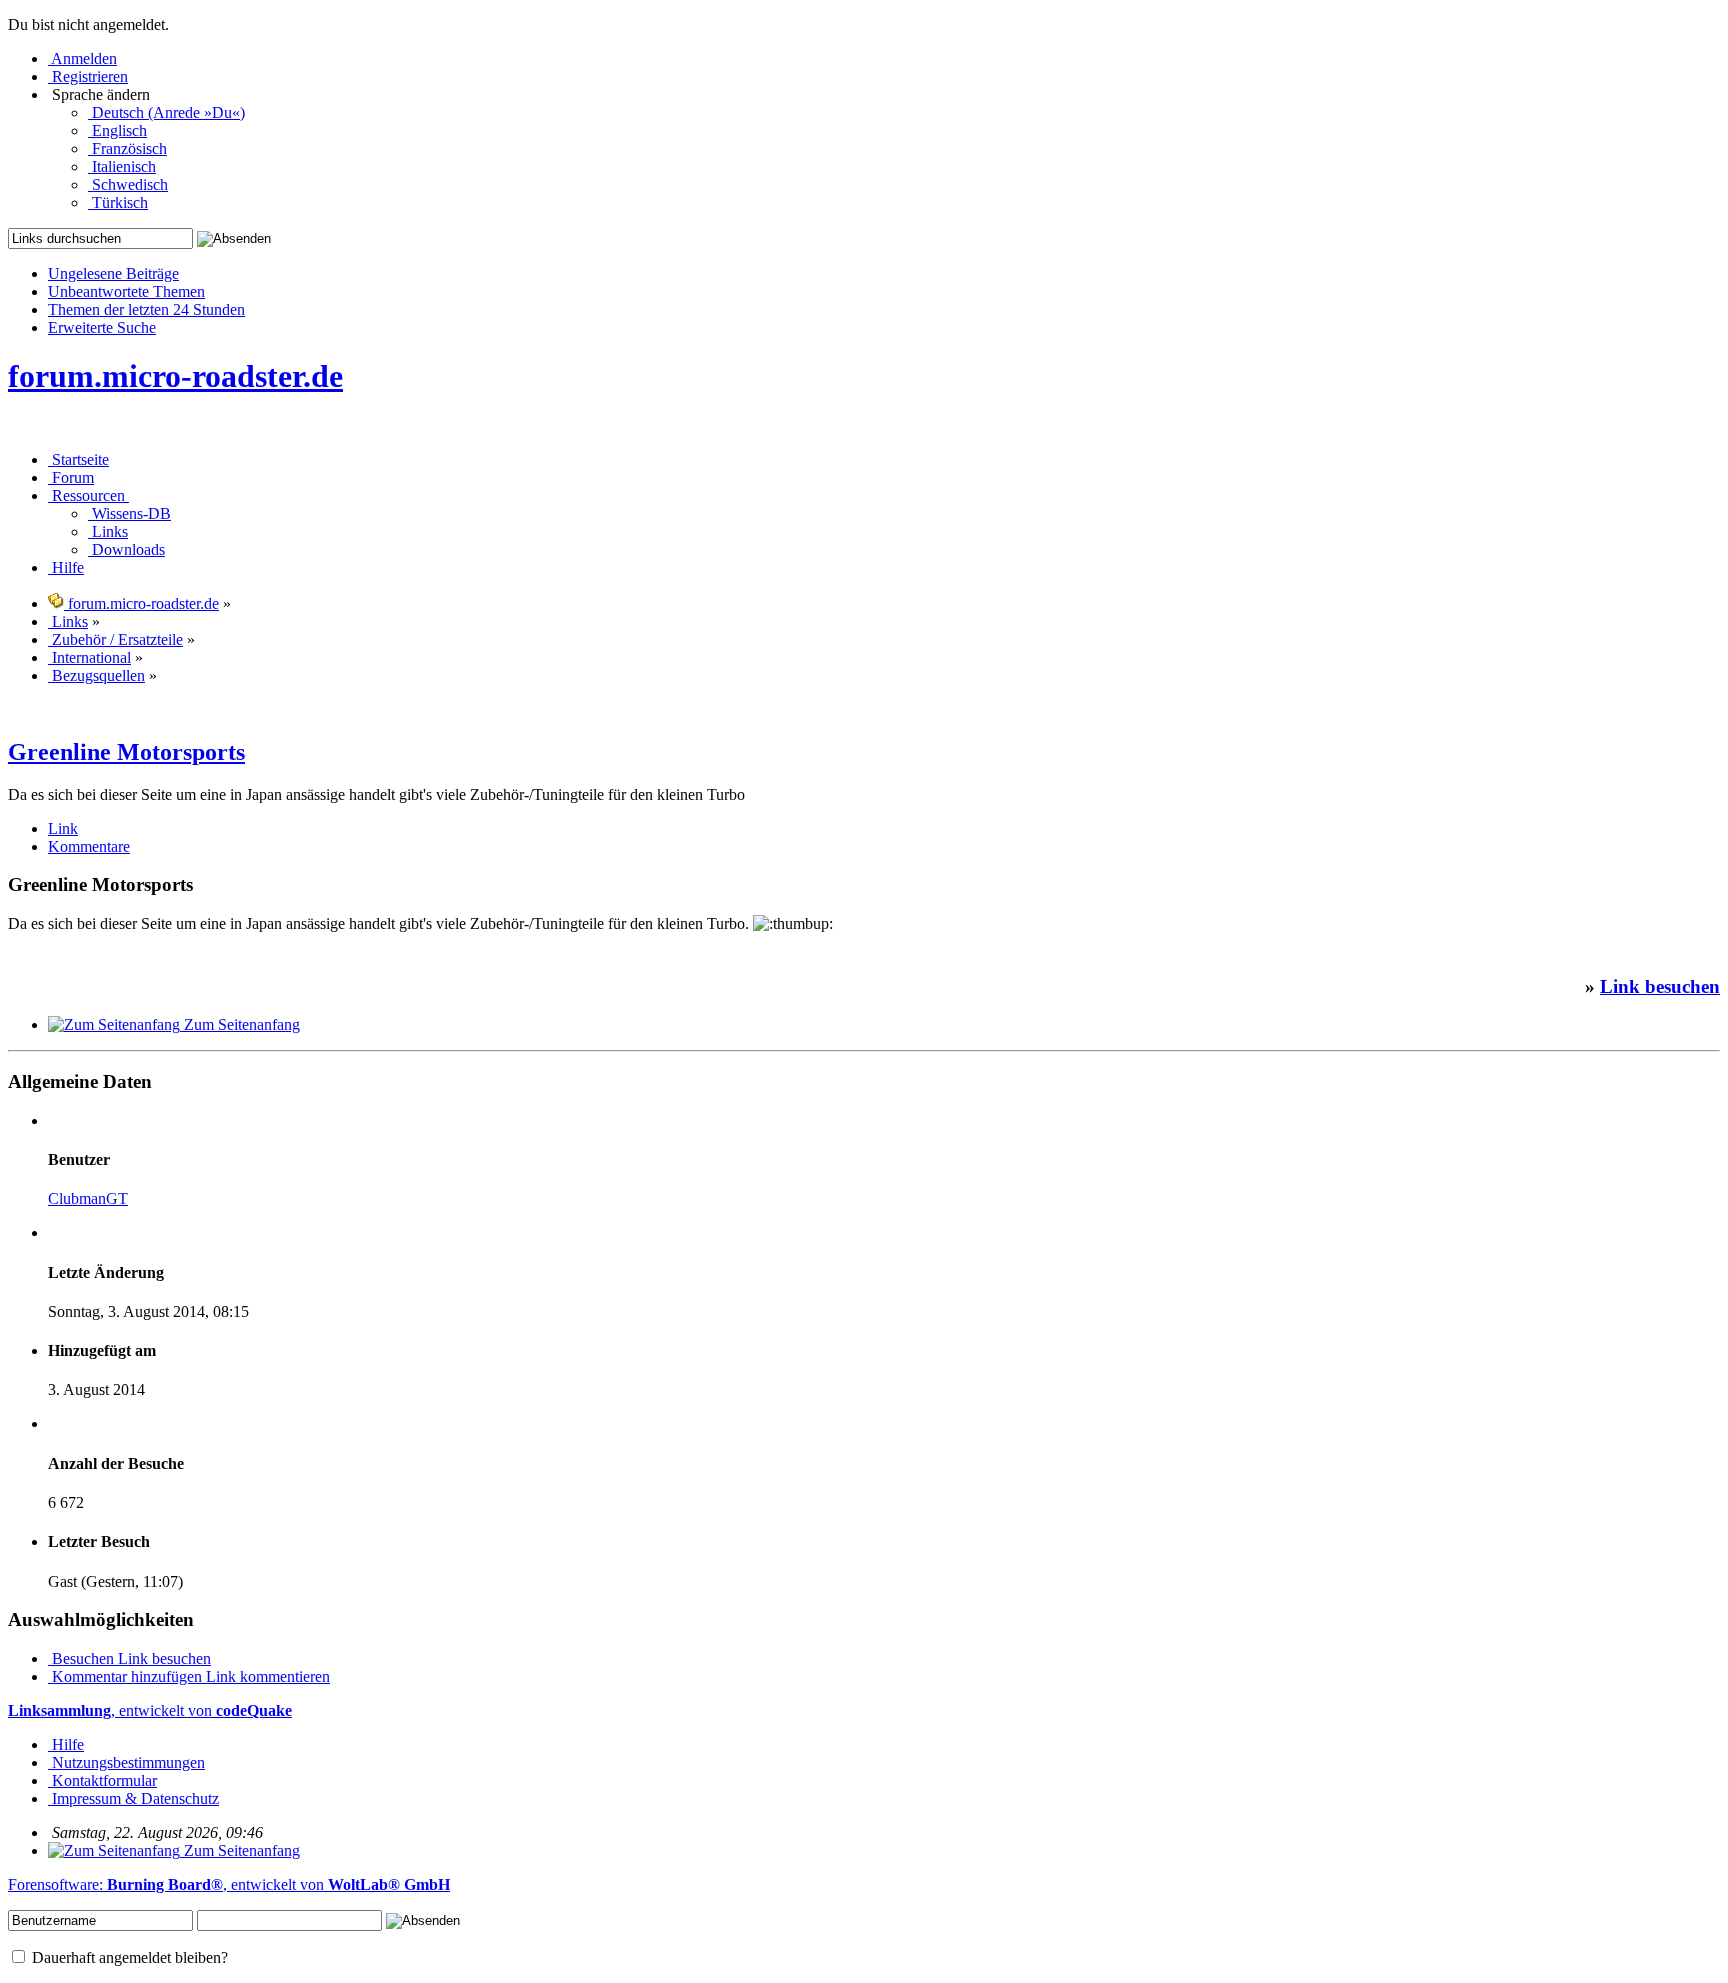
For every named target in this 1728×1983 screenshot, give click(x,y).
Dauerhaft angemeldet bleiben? (128, 1957)
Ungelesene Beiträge (113, 273)
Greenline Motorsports (126, 752)
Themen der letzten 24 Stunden (146, 309)
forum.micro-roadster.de (175, 376)
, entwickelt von (150, 1710)
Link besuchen (1660, 986)
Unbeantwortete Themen (126, 291)
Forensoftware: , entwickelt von (229, 1884)
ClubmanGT (88, 1198)
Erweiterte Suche (102, 327)
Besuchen (83, 1658)
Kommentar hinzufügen (127, 1676)
